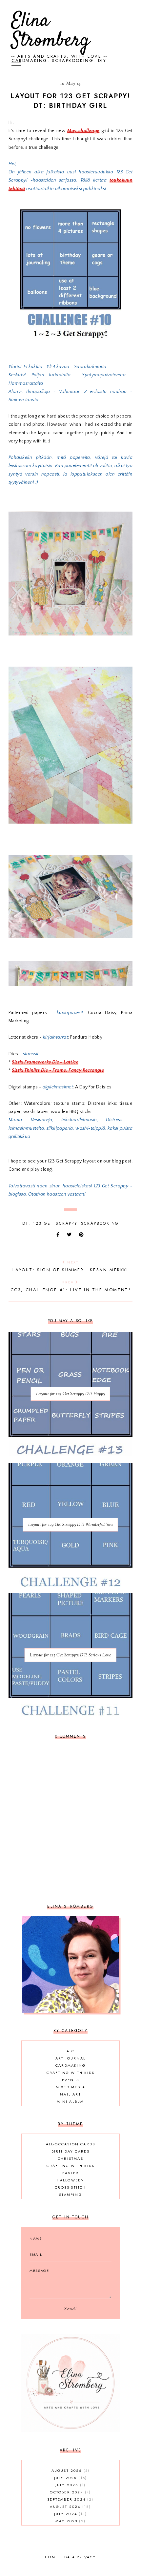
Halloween (71, 2180)
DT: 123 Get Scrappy (50, 1223)
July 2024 (70, 2514)
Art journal (70, 2058)
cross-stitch (70, 2187)
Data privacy (80, 2557)
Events (70, 2080)
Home (51, 2557)
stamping (70, 2195)
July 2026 (70, 2478)
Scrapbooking (100, 1223)
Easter (70, 2173)
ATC (70, 2051)
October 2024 (70, 2492)
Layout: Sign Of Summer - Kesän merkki (70, 1266)
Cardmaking (70, 2065)
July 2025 (70, 2485)
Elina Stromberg (51, 31)
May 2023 (70, 2521)
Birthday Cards (71, 2151)
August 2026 (70, 2470)
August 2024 (70, 2507)
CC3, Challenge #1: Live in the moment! (71, 1286)
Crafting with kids (71, 2073)
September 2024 (70, 2499)
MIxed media (70, 2087)
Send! (70, 2309)
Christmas (70, 2158)
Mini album (70, 2101)
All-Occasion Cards (71, 2144)
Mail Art (70, 2094)
